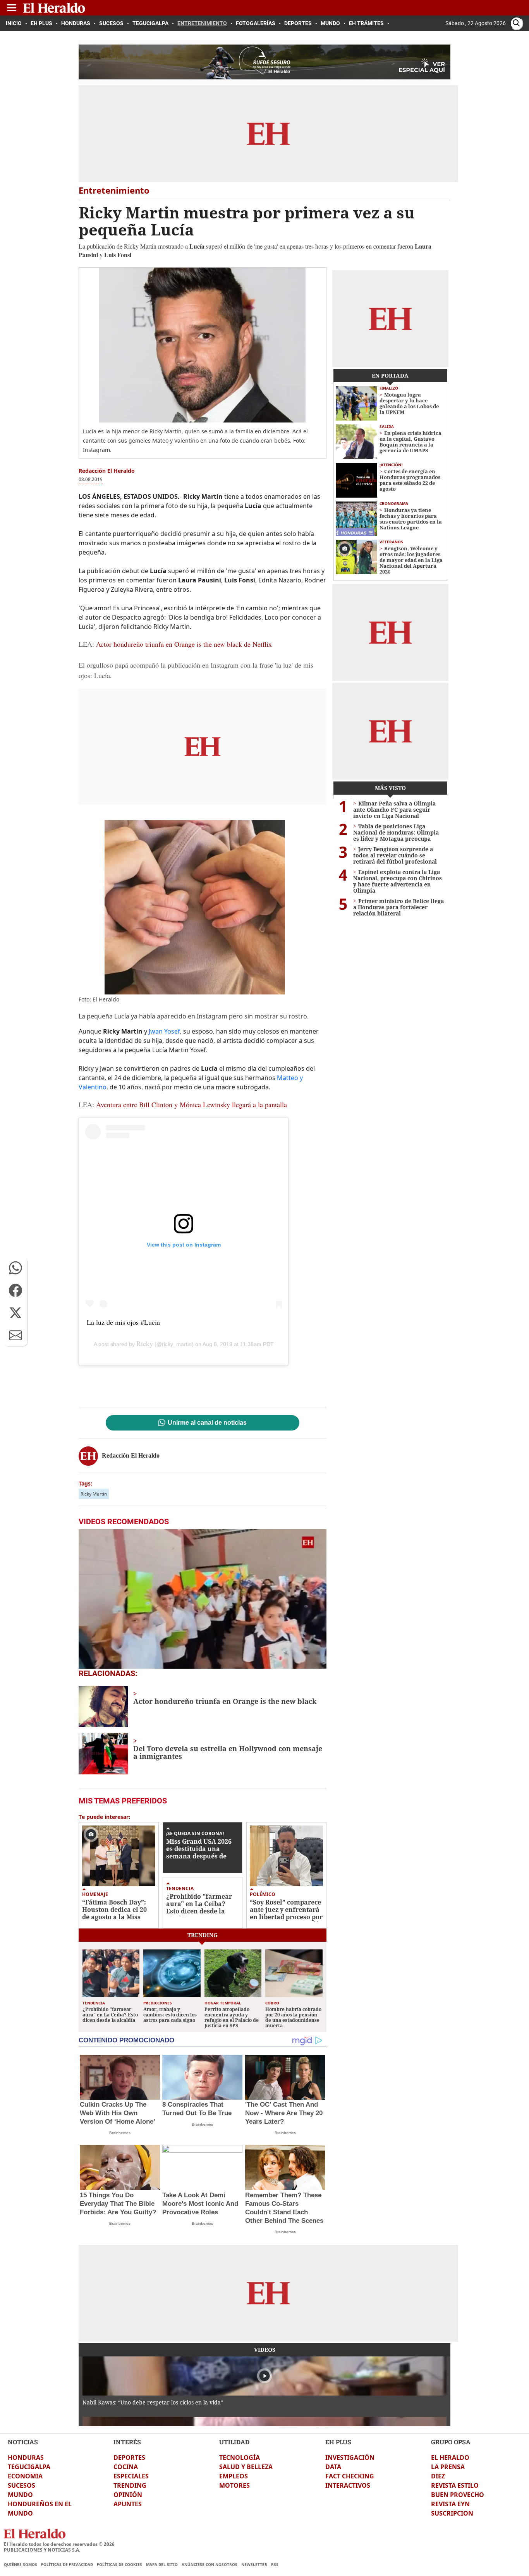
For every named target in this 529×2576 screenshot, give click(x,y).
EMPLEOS (234, 2476)
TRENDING (130, 2485)
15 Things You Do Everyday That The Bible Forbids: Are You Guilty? (118, 2204)
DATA (333, 2467)
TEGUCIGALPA (29, 2467)
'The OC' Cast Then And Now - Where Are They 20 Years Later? (284, 2113)
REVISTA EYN (450, 2504)
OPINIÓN (128, 2495)
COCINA (126, 2467)
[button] (15, 1268)
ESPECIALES (131, 2476)
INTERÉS (127, 2442)
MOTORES (234, 2485)
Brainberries (120, 2133)
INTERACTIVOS (348, 2485)
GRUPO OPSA (451, 2442)
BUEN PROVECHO (458, 2495)
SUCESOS (21, 2485)
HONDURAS (26, 2458)
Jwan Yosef (164, 1031)
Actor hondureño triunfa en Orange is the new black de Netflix (184, 644)
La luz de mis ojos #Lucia (123, 1322)
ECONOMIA (25, 2476)
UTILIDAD (234, 2442)
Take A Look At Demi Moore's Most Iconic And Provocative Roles (200, 2204)
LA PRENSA (448, 2467)
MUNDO (20, 2495)
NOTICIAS (23, 2442)
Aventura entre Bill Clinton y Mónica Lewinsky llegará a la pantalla (192, 1104)
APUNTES (128, 2504)
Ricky (145, 1343)
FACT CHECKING (350, 2476)
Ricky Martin (94, 1494)
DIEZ (438, 2476)
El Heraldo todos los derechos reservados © (59, 2544)
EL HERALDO (450, 2458)
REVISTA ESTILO (455, 2485)
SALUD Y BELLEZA (246, 2467)
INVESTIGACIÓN (350, 2458)
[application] (203, 1599)
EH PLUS (338, 2442)
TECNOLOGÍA (240, 2458)
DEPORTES (129, 2458)
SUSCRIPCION (452, 2513)
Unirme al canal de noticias (207, 1423)
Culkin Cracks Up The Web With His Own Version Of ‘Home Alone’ (118, 2113)
